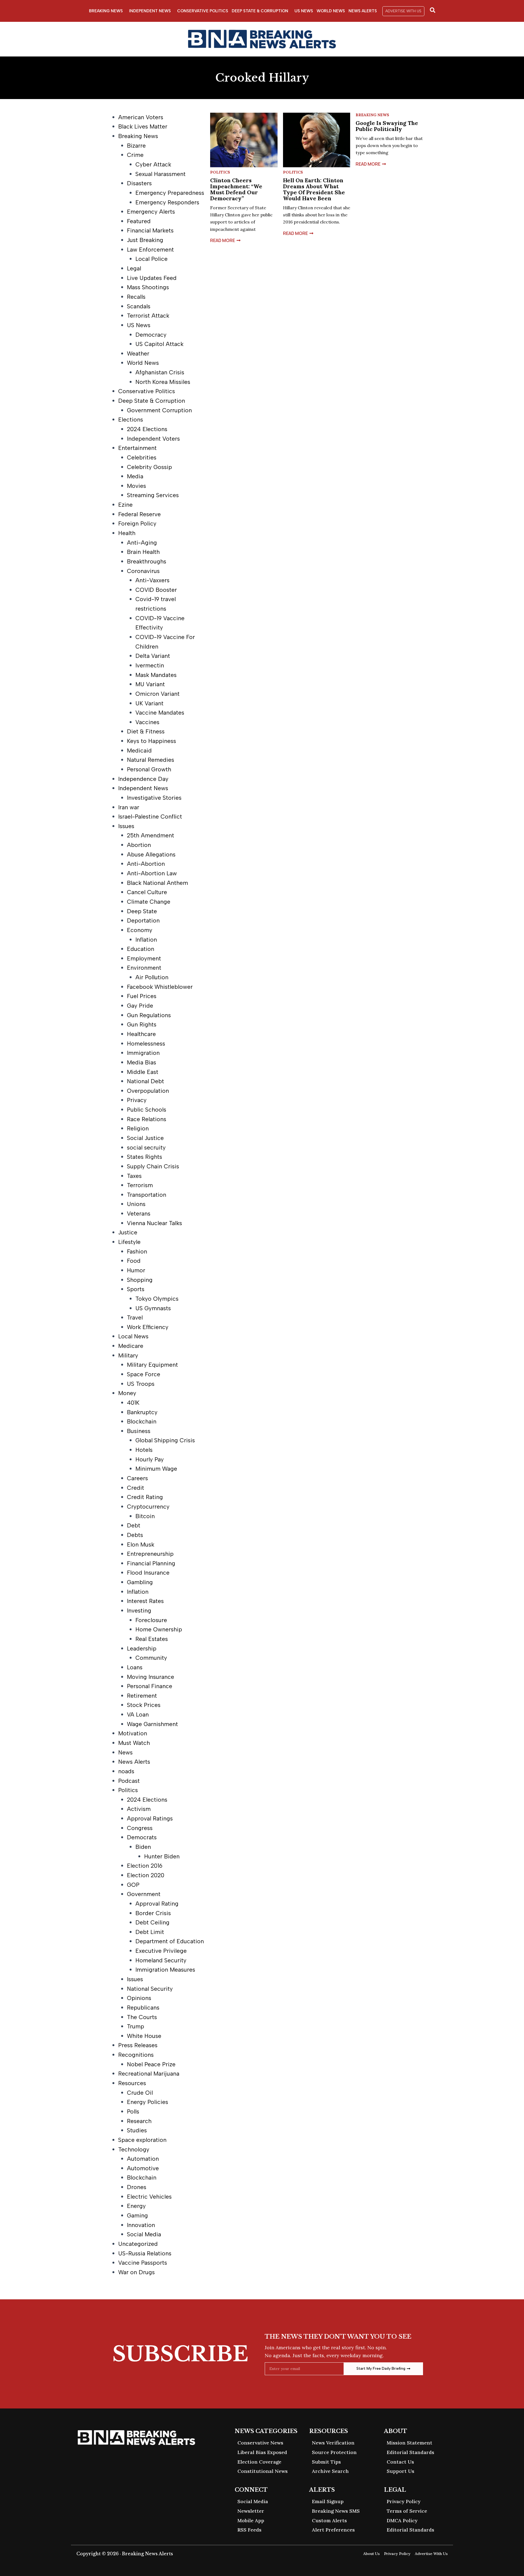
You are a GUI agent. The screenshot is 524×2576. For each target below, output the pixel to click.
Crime (135, 155)
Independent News (150, 11)
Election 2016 (145, 1866)
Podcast (129, 1781)
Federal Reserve (139, 514)
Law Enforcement (150, 250)
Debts (135, 1535)
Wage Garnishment (152, 1724)
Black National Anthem (157, 883)
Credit (136, 1488)
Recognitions (136, 2055)
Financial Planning (151, 1563)
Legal (134, 268)
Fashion (137, 1251)
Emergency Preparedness (170, 193)
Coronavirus (143, 571)
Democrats (142, 1837)
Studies (137, 2130)
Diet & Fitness (146, 731)
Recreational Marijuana (149, 2074)
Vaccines (147, 722)
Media (135, 476)
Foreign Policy (137, 523)
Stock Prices (144, 1705)
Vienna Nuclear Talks (154, 1223)
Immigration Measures (165, 1970)
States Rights (145, 1157)
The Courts (142, 2017)
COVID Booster (156, 590)
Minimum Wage (156, 1469)
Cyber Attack (153, 164)
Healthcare (141, 1034)
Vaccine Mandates (160, 713)
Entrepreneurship (150, 1554)
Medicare (131, 1346)
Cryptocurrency (148, 1507)
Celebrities (142, 457)
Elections (131, 420)
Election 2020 (146, 1875)
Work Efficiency (148, 1327)
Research (139, 2121)
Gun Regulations (149, 1015)
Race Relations (147, 1119)
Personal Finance (150, 1686)
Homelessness (146, 1044)
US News (304, 11)
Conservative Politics (203, 11)
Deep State (142, 911)
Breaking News (106, 11)
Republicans (143, 2008)
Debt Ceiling (152, 1922)
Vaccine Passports (143, 2263)
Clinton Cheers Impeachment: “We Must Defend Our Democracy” (236, 189)
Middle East (143, 1072)
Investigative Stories (154, 798)
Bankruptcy (142, 1412)
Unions (136, 1204)
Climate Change (149, 902)
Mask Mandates (156, 675)
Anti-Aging (142, 543)
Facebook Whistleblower (160, 987)
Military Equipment (152, 1365)
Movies (136, 486)
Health (127, 533)
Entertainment (137, 448)
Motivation (133, 1733)
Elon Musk (141, 1544)
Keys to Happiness (151, 741)
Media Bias (142, 1062)
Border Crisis (153, 1913)
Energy (136, 2206)
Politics (128, 1790)
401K (133, 1403)
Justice (128, 1232)
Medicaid (139, 750)
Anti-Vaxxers (152, 580)
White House (144, 2036)
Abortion (139, 845)
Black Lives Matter (143, 126)
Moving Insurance (151, 1677)
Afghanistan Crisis (160, 372)
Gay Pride (140, 1006)
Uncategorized (138, 2244)
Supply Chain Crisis (153, 1166)
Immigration (143, 1053)
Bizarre (136, 146)
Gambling (140, 1582)
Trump (136, 2026)
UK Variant (149, 703)
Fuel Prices (142, 996)
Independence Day (143, 779)
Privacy (137, 1100)
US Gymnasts (153, 1308)
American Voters (141, 117)
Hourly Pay (150, 1459)
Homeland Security (161, 1960)
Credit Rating (145, 1497)
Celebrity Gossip (149, 467)
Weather (138, 353)
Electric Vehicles (149, 2197)
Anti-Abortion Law (152, 873)
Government (144, 1894)
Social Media (144, 2234)
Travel (135, 1317)
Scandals (139, 306)
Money (127, 1393)
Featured (139, 221)
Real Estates (152, 1639)
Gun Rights (142, 1024)
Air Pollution (152, 977)
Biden (143, 1847)
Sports (136, 1289)
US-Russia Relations (145, 2253)
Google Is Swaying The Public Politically (387, 126)
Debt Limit (150, 1932)
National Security (150, 1989)
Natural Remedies (151, 760)
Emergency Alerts (151, 212)
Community (151, 1658)
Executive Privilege (161, 1951)
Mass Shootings (148, 287)
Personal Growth (149, 769)
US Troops (141, 1384)
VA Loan (138, 1714)
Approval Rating (157, 1904)
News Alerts (363, 11)
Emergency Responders (167, 202)
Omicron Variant (157, 694)
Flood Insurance (148, 1573)
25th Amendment (151, 835)
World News (331, 11)
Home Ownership (159, 1629)
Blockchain (142, 1421)
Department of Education (170, 1941)
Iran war (129, 807)
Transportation (147, 1195)
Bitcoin (145, 1516)
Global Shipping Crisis (165, 1440)
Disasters (139, 183)
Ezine (125, 505)
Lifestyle (129, 1242)
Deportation (143, 920)
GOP (133, 1885)
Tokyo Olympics (157, 1299)
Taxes (134, 1176)
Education (141, 949)
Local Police (151, 259)
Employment (144, 958)
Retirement (142, 1696)
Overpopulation (148, 1091)
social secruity (146, 1147)
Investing (139, 1611)
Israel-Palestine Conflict (150, 817)
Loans (135, 1667)
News (125, 1752)
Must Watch (134, 1743)
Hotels (144, 1450)
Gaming (137, 2215)
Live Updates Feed (152, 278)
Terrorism (140, 1185)
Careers (137, 1478)
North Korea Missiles (163, 382)
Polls (133, 2111)
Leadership (142, 1648)
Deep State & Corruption (260, 11)
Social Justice (145, 1138)
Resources (132, 2083)
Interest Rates (145, 1601)
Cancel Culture (147, 892)
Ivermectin (150, 665)
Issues (126, 826)
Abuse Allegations (151, 854)
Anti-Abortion (146, 864)
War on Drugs (136, 2272)
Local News (133, 1336)
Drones (137, 2187)
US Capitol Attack (159, 344)
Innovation (141, 2225)
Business (139, 1431)
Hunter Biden (162, 1856)
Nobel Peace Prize (151, 2064)
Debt (134, 1525)
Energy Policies (148, 2102)
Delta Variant (153, 656)
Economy (140, 930)
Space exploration (142, 2140)
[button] (403, 11)
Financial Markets (150, 230)
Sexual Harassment (160, 174)
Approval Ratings (150, 1818)
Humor (136, 1270)
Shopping (140, 1280)
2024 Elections (147, 429)
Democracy (151, 335)
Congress (140, 1828)
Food (134, 1261)
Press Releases (138, 2045)
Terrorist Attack (148, 316)
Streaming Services (153, 495)
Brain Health (143, 552)
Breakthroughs (147, 561)
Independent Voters (153, 439)
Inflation (146, 940)
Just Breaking (145, 240)
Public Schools (147, 1110)
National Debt (145, 1081)
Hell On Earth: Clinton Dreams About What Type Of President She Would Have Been (314, 189)
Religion (138, 1128)
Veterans (139, 1214)
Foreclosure (151, 1620)
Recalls (136, 297)
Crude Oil (140, 2093)
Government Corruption (159, 410)
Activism (139, 1809)
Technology (134, 2149)
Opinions (139, 1998)
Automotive (143, 2168)
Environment (144, 968)
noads (126, 1771)
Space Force (144, 1374)
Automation (143, 2159)
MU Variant (150, 684)
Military (128, 1355)
